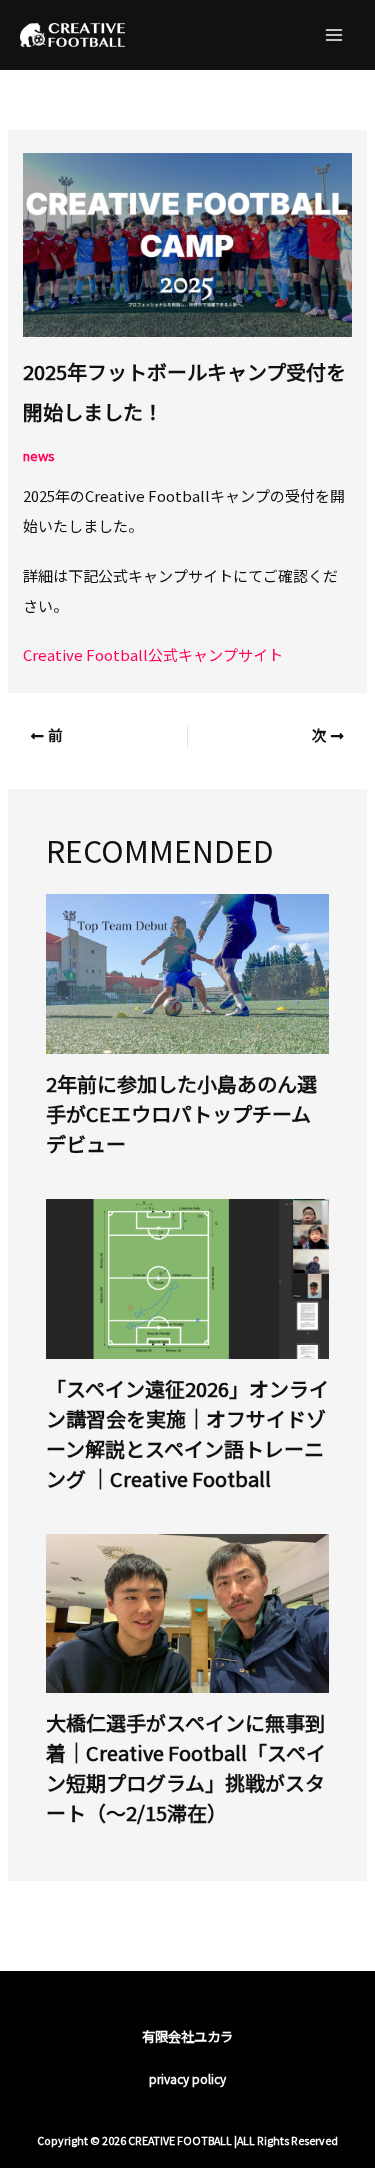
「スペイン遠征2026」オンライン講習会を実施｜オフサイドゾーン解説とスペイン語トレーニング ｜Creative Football (187, 1433)
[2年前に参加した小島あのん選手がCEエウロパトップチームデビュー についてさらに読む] (188, 971)
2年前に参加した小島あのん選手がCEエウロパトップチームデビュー (181, 1113)
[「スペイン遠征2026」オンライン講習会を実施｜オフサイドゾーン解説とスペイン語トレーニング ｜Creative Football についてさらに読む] (188, 1276)
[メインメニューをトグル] (334, 35)
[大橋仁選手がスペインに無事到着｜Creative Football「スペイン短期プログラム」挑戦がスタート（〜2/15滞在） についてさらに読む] (188, 1611)
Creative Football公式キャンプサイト (153, 654)
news (39, 455)
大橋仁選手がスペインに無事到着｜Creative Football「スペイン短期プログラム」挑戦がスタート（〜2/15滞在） (186, 1767)
